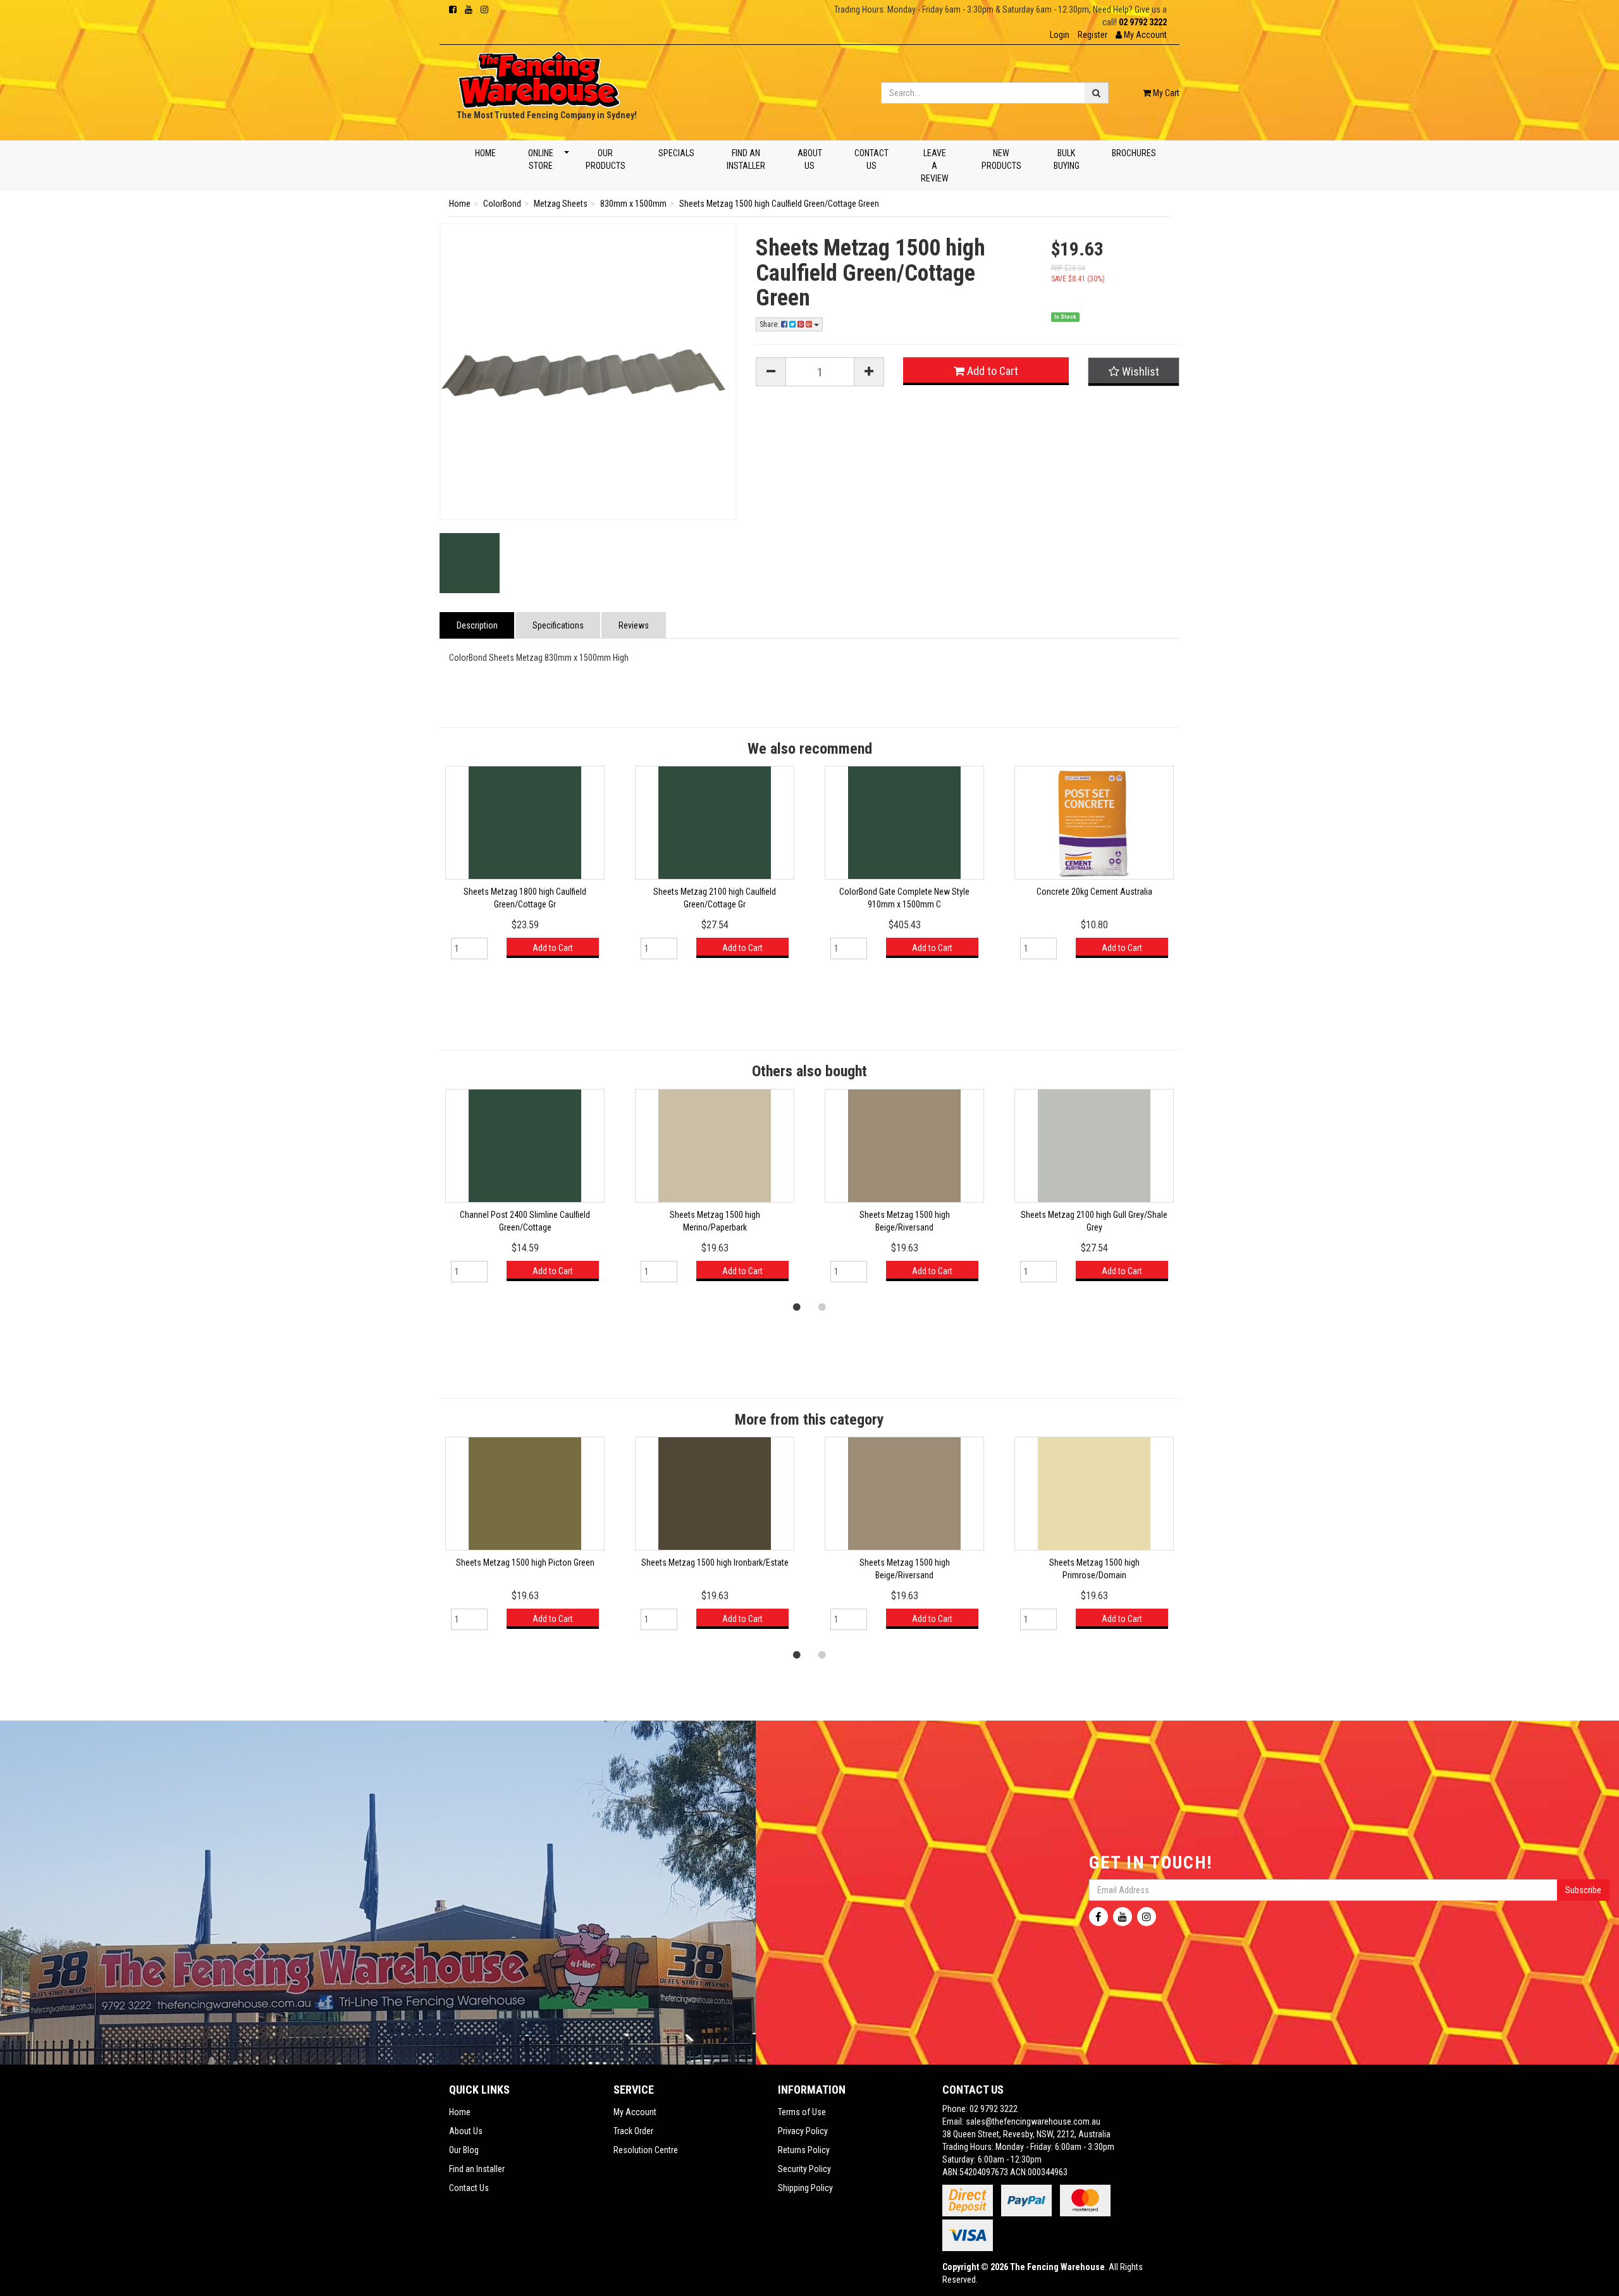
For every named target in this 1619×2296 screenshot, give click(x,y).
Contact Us (871, 159)
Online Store (541, 159)
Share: (770, 324)
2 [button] (822, 1306)
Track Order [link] (633, 2131)
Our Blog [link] (464, 2150)
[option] (525, 869)
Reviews (634, 625)
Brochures (1133, 153)
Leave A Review (935, 166)
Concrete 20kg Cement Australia (1094, 892)
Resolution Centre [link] (646, 2150)
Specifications (558, 625)
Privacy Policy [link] (803, 2131)
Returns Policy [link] (804, 2150)
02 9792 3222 (1143, 22)
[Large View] (470, 563)
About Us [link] (466, 2131)
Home (485, 153)
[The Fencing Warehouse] (539, 76)
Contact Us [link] (469, 2188)
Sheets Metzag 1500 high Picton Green (525, 1562)
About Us (810, 159)
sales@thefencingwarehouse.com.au (1033, 2121)
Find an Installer (745, 159)
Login (1060, 35)
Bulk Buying (1066, 159)
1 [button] (797, 1306)
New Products (1001, 159)
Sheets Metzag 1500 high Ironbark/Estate (715, 1562)
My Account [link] (635, 2112)
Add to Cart (991, 371)
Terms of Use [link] (802, 2112)
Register (1093, 35)
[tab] (477, 625)
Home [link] (460, 2112)
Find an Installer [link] (477, 2169)
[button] (1141, 35)
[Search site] (1097, 93)
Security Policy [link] (804, 2169)
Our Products (606, 159)
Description (477, 625)
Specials (676, 153)
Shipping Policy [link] (805, 2188)
